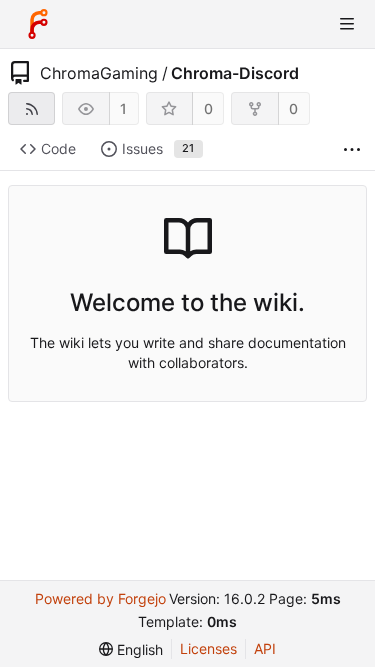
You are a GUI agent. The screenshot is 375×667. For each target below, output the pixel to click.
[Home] (38, 24)
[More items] (352, 149)
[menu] (131, 649)
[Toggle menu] (347, 24)
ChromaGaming (99, 73)
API (265, 648)
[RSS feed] (31, 108)
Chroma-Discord (235, 73)
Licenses (208, 648)
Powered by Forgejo (100, 598)
